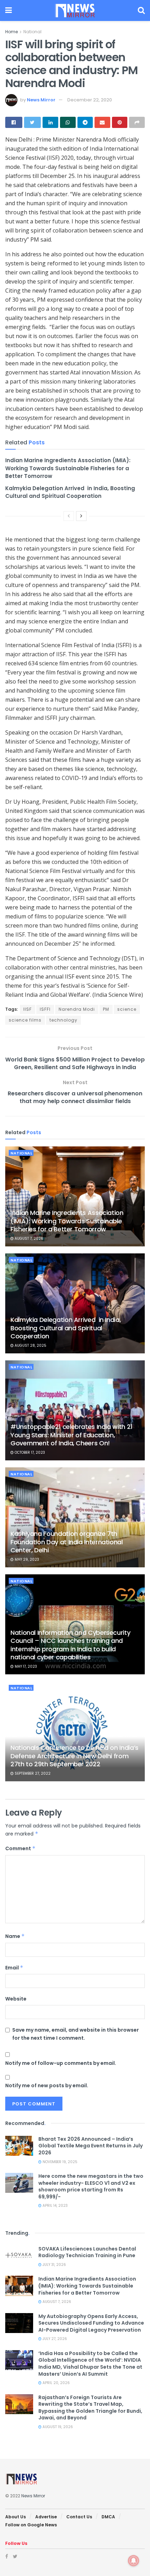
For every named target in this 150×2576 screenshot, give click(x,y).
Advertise (46, 2517)
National (32, 32)
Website (16, 1999)
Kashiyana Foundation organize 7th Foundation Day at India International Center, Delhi (67, 1542)
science (127, 1009)
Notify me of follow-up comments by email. (61, 2063)
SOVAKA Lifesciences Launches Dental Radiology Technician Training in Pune (87, 2252)
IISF (28, 1009)
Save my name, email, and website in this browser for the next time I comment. (76, 2034)
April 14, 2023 (55, 2206)
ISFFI (45, 1009)
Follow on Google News (31, 2525)
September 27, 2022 (32, 1773)
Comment (20, 1848)
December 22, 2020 (90, 100)
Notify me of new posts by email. (47, 2085)
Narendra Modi (77, 1009)
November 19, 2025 (59, 2162)
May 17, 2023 (25, 1666)
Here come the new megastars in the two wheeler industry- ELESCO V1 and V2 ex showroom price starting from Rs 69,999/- (91, 2186)
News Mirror (41, 100)
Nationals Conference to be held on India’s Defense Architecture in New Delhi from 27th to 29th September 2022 (74, 1756)
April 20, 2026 (56, 2383)
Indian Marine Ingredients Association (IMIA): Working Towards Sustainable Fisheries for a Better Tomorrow (68, 468)
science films (25, 1020)
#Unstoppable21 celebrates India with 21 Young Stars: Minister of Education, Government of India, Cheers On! (72, 1435)
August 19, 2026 (57, 2427)
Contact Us (79, 2517)
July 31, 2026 (54, 2265)
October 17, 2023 (29, 1452)
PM (106, 1009)
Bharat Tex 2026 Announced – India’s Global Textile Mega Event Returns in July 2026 (91, 2146)
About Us (16, 2517)
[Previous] (69, 516)
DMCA (108, 2517)
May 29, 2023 (26, 1559)
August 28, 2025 (30, 1346)
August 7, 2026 (28, 1239)
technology (63, 1020)
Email (14, 1968)
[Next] (81, 516)
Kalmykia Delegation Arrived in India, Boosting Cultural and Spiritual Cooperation (70, 492)
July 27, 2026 (54, 2339)
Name (15, 1936)
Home (12, 32)
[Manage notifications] (134, 2561)
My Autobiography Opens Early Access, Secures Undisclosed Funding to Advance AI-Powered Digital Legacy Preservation (91, 2323)
